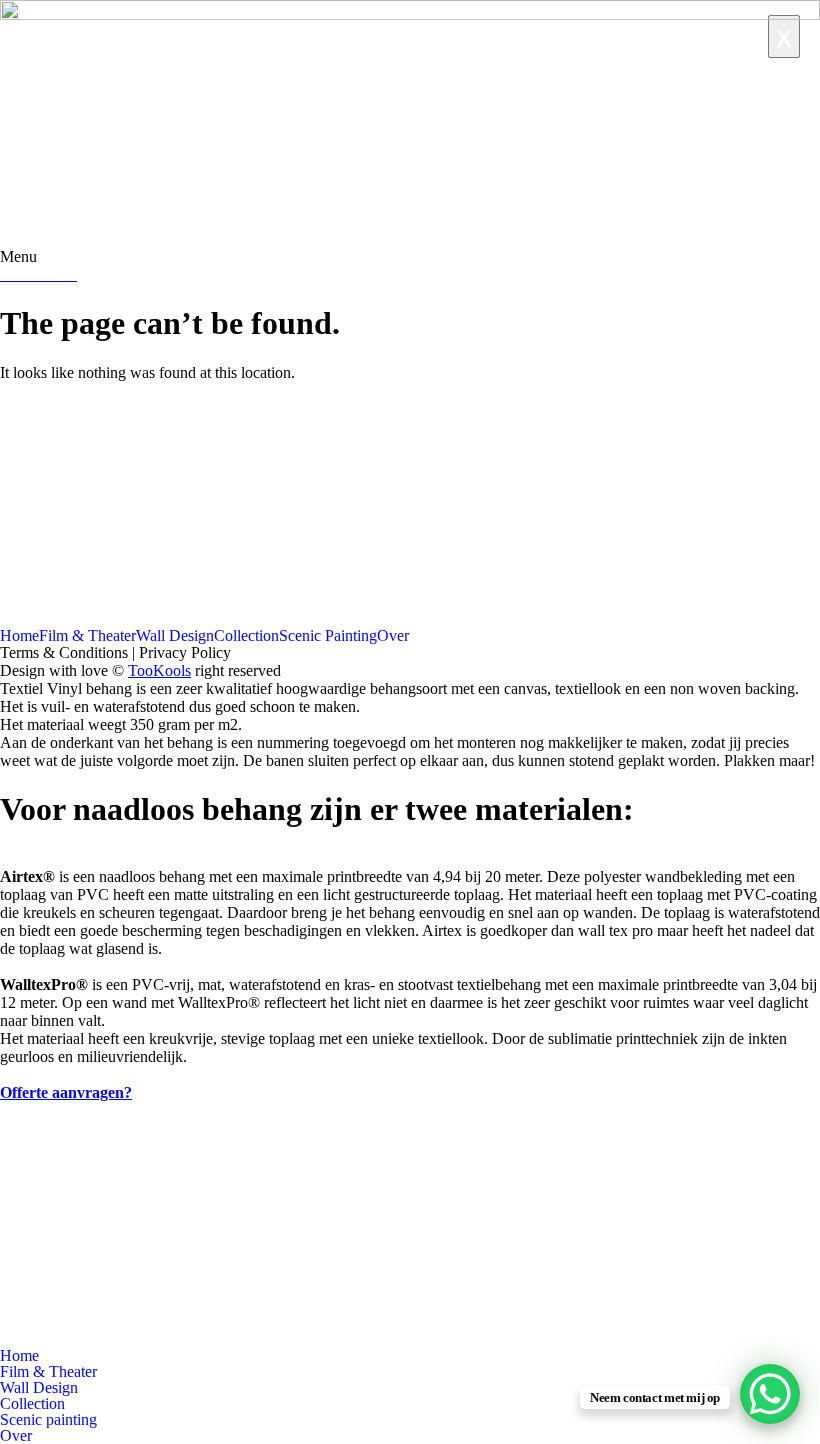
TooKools (159, 670)
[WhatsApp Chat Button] (770, 1394)
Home (19, 636)
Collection (246, 636)
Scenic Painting (328, 636)
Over (393, 636)
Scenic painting (48, 1420)
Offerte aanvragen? (66, 1092)
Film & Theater (87, 636)
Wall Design (175, 636)
